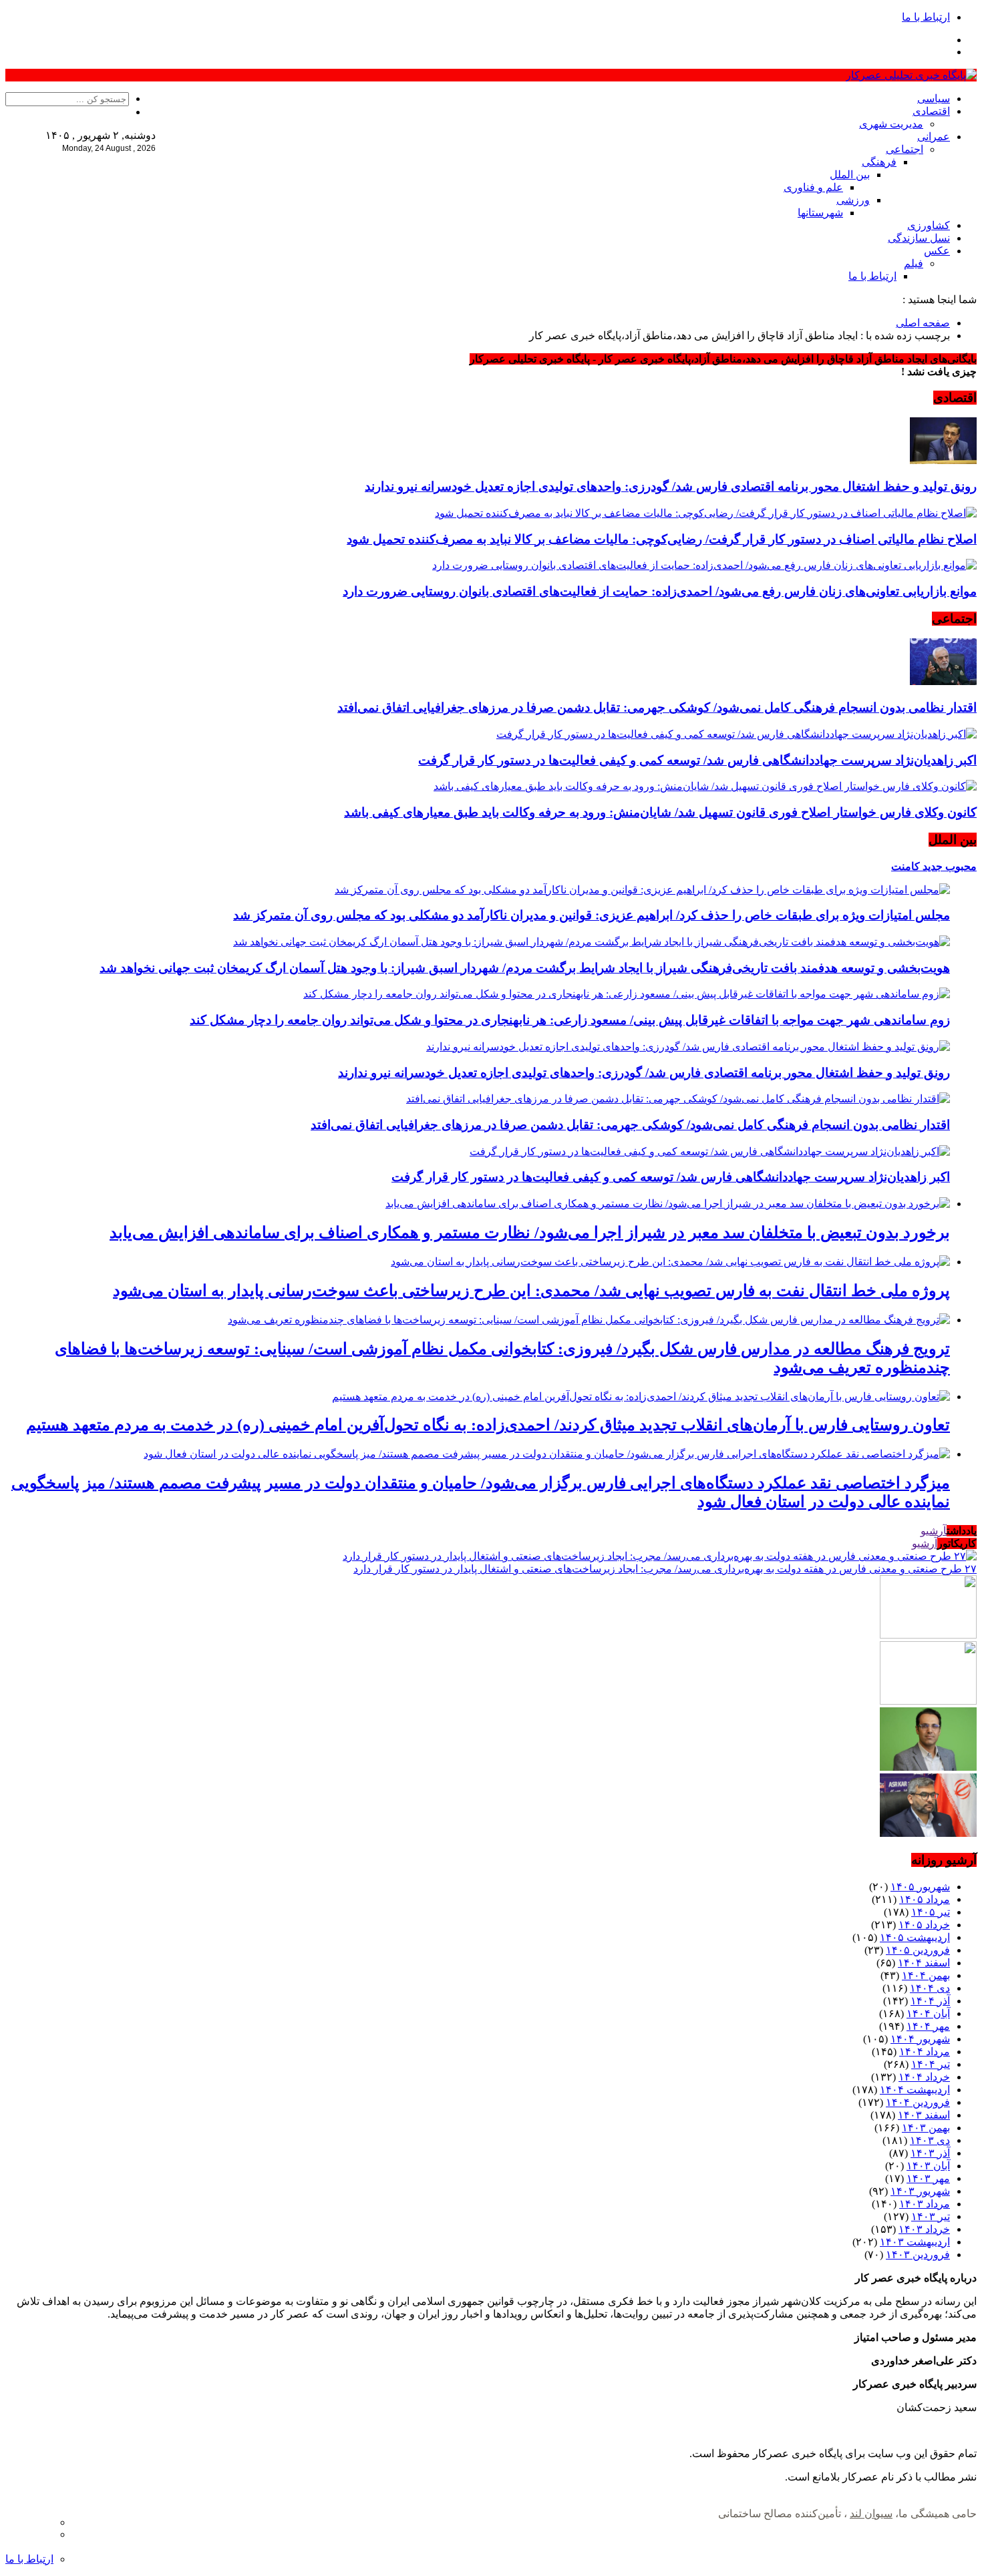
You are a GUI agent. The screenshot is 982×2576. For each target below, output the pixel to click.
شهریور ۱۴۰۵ (920, 1887)
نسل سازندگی (919, 238)
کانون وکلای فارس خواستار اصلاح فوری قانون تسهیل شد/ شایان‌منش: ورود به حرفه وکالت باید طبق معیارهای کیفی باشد (660, 812)
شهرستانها (820, 213)
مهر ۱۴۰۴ (928, 2026)
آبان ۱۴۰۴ (928, 2013)
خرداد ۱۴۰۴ (924, 2077)
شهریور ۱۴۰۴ (920, 2039)
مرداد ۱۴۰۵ (925, 1899)
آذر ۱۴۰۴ (930, 2001)
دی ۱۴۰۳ (930, 2140)
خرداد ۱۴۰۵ (924, 1925)
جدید (931, 866)
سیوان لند (871, 2514)
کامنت (906, 866)
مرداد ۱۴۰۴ (925, 2052)
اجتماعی (905, 149)
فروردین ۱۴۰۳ (918, 2255)
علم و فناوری (813, 187)
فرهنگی (879, 162)
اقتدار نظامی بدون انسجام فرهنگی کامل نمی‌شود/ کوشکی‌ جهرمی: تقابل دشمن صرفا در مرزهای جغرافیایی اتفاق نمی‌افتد (657, 707)
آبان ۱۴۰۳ (928, 2166)
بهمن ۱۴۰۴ (926, 1975)
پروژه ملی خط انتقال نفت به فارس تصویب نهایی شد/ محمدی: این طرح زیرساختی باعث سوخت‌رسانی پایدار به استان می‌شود (531, 1291)
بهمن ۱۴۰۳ (926, 2128)
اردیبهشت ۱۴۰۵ (915, 1937)
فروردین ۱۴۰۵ (918, 1950)
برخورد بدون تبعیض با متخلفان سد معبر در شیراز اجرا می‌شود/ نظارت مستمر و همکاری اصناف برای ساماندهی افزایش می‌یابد (530, 1233)
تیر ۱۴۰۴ (931, 2064)
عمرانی (934, 137)
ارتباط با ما (926, 17)
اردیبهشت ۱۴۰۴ (915, 2090)
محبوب (960, 866)
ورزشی (853, 200)
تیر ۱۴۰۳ (931, 2216)
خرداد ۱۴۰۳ (924, 2229)
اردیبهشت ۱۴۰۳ (915, 2242)
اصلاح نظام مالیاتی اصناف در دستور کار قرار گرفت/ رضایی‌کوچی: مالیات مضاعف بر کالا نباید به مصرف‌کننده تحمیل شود (662, 539)
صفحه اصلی (923, 323)
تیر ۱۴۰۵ (931, 1912)
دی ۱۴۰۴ (930, 1988)
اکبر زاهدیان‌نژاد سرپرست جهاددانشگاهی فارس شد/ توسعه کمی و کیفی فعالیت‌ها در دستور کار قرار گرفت (697, 760)
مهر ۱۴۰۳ (928, 2178)
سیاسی (934, 98)
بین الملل (850, 175)
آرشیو (934, 1531)
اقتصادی (931, 111)
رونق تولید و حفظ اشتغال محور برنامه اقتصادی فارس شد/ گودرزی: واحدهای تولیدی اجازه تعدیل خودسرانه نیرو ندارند (671, 486)
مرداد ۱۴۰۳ (925, 2204)
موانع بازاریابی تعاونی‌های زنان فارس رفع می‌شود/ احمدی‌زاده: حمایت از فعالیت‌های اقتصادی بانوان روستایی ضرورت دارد (660, 591)
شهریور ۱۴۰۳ (920, 2191)
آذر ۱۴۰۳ (930, 2153)
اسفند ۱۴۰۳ (924, 2115)
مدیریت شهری (891, 124)
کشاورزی (929, 225)
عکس (937, 251)
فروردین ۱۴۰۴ (918, 2102)
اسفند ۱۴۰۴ (924, 1963)
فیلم (914, 263)
